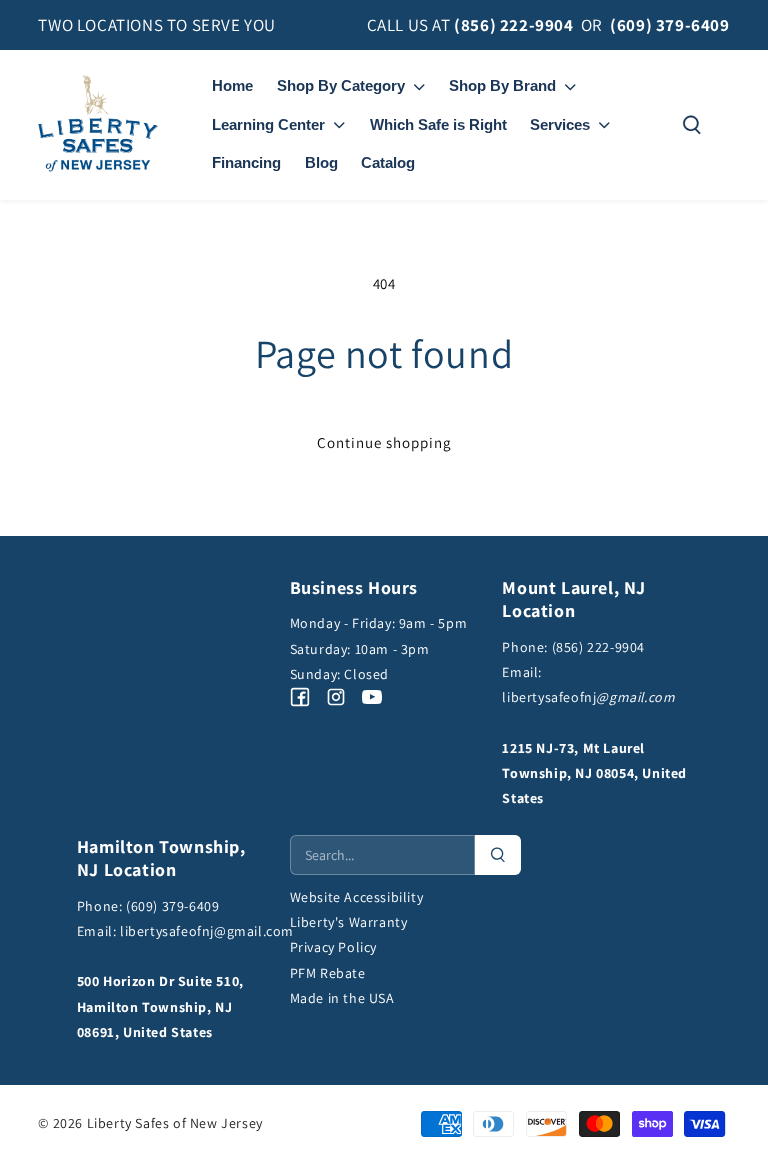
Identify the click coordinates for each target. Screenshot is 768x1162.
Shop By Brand (502, 85)
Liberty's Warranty (349, 922)
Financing (246, 162)
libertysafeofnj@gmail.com (207, 931)
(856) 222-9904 (513, 25)
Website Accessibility (357, 897)
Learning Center (268, 124)
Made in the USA (342, 998)
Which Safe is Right (438, 124)
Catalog (388, 162)
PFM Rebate (328, 973)
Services (560, 124)
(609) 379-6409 (669, 25)
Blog (321, 162)
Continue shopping (384, 442)
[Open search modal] (692, 125)
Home (232, 85)
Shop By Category (341, 85)
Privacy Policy (333, 947)
